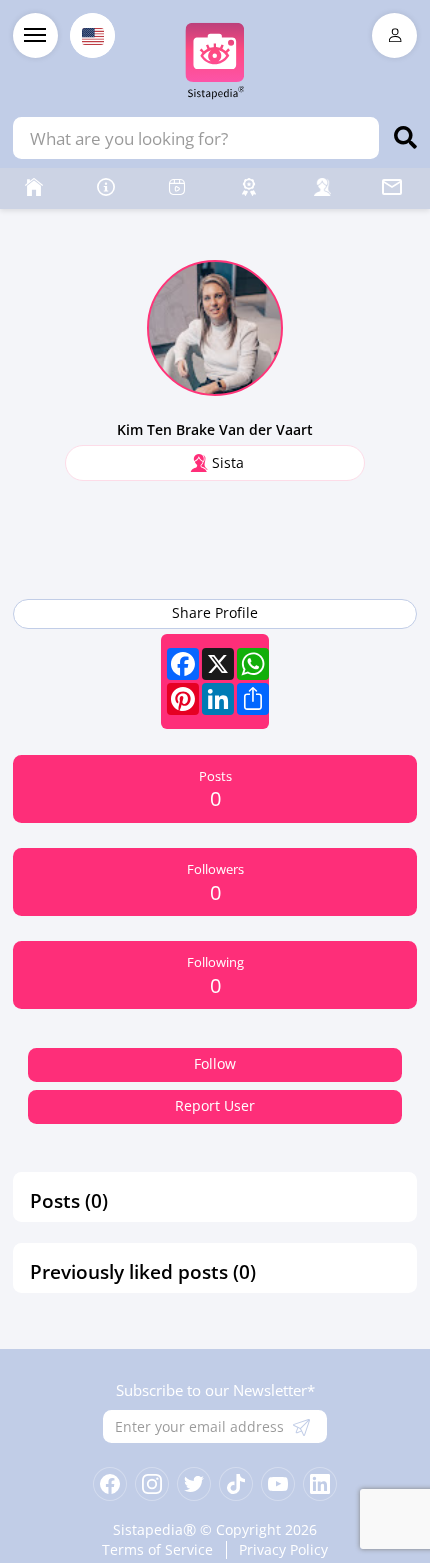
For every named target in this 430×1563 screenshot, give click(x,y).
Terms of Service (157, 1550)
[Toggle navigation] (35, 35)
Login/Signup (394, 35)
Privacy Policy (283, 1550)
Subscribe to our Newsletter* (215, 1390)
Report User (215, 1106)
